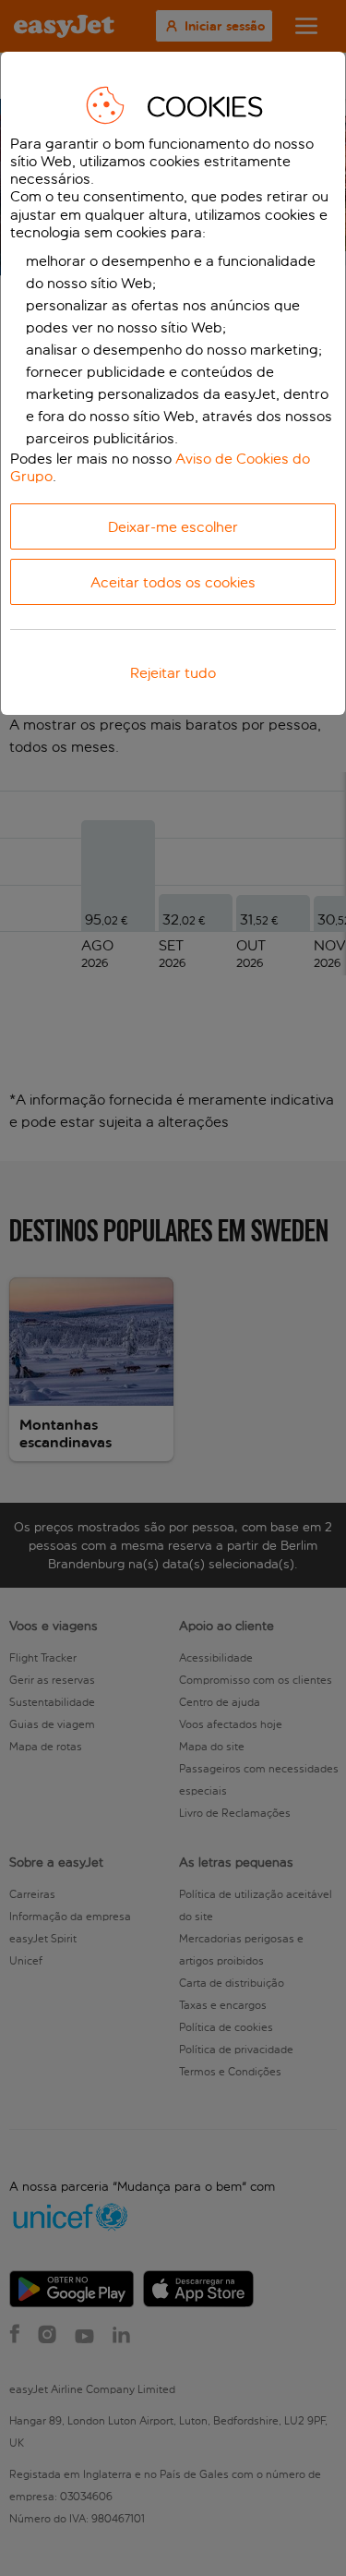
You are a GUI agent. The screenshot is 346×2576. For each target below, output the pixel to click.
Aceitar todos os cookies (173, 582)
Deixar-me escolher (173, 527)
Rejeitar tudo (173, 673)
